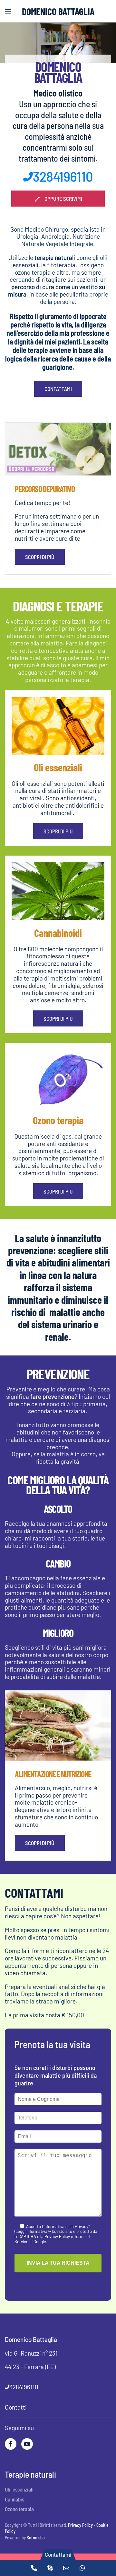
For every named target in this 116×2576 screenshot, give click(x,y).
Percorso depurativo (45, 489)
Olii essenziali (19, 2489)
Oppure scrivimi (63, 199)
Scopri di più (40, 557)
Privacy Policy (80, 2525)
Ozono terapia (19, 2509)
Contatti (16, 2407)
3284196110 (63, 176)
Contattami (58, 389)
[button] (8, 11)
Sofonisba (36, 2538)
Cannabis (15, 2499)
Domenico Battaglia (58, 11)
